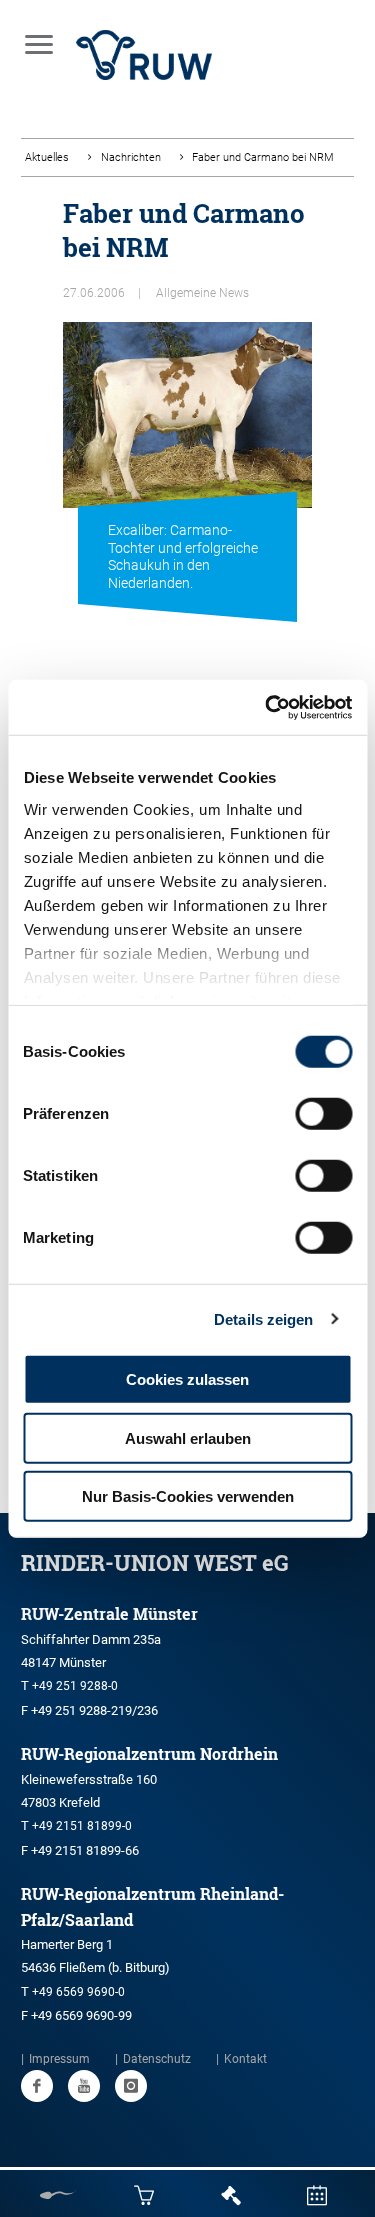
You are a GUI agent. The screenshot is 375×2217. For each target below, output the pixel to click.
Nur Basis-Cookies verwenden (188, 1496)
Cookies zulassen (187, 1379)
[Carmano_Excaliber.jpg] (187, 447)
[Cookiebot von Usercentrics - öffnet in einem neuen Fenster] (267, 707)
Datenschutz (157, 2059)
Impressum (59, 2059)
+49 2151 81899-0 (82, 1826)
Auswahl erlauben (188, 1437)
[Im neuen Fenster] (37, 2086)
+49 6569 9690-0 (78, 1992)
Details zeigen (263, 1318)
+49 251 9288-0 (75, 1686)
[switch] (323, 1114)
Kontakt (245, 2059)
